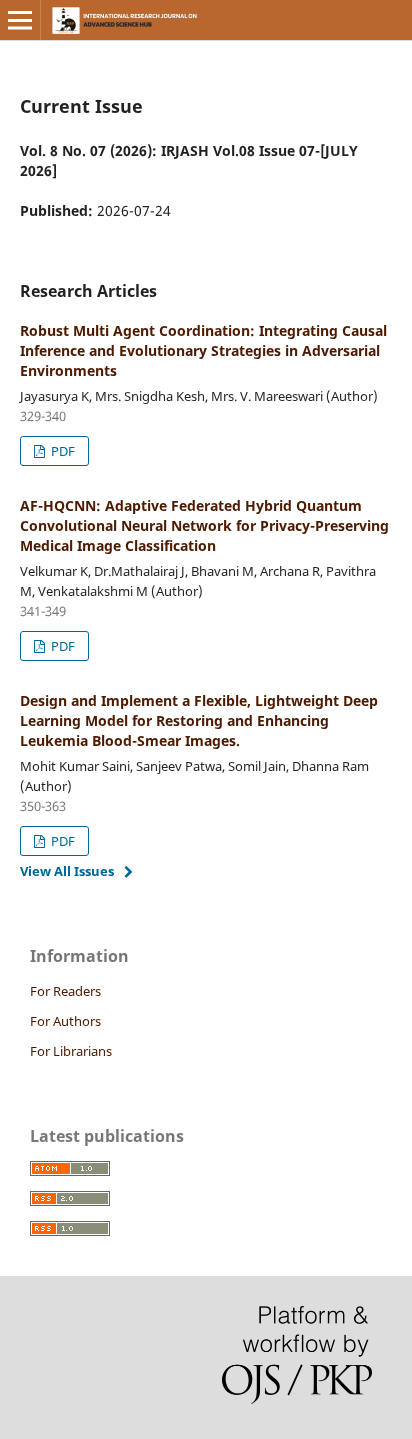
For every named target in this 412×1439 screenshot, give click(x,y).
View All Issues (67, 871)
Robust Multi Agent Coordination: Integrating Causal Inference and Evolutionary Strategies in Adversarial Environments (203, 350)
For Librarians (71, 1051)
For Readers (65, 991)
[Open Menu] (20, 20)
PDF (61, 451)
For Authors (65, 1021)
